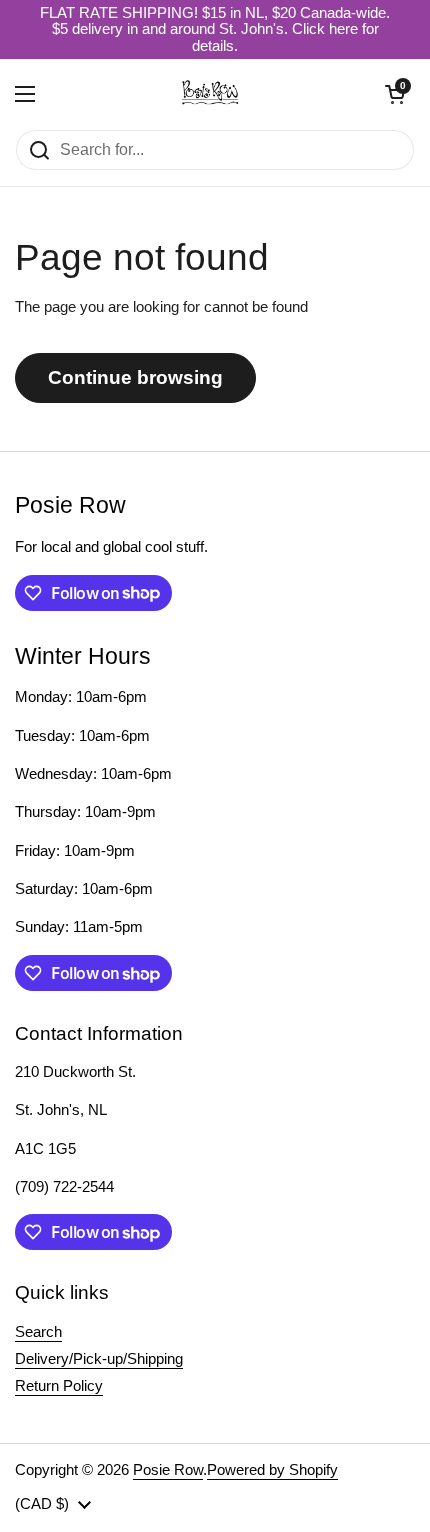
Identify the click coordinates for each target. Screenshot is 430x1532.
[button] (395, 94)
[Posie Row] (210, 94)
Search (38, 1332)
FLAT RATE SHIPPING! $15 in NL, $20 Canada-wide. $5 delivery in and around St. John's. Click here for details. (215, 29)
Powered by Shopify (272, 1470)
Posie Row (168, 1470)
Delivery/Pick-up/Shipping (99, 1359)
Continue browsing (135, 377)
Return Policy (59, 1386)
